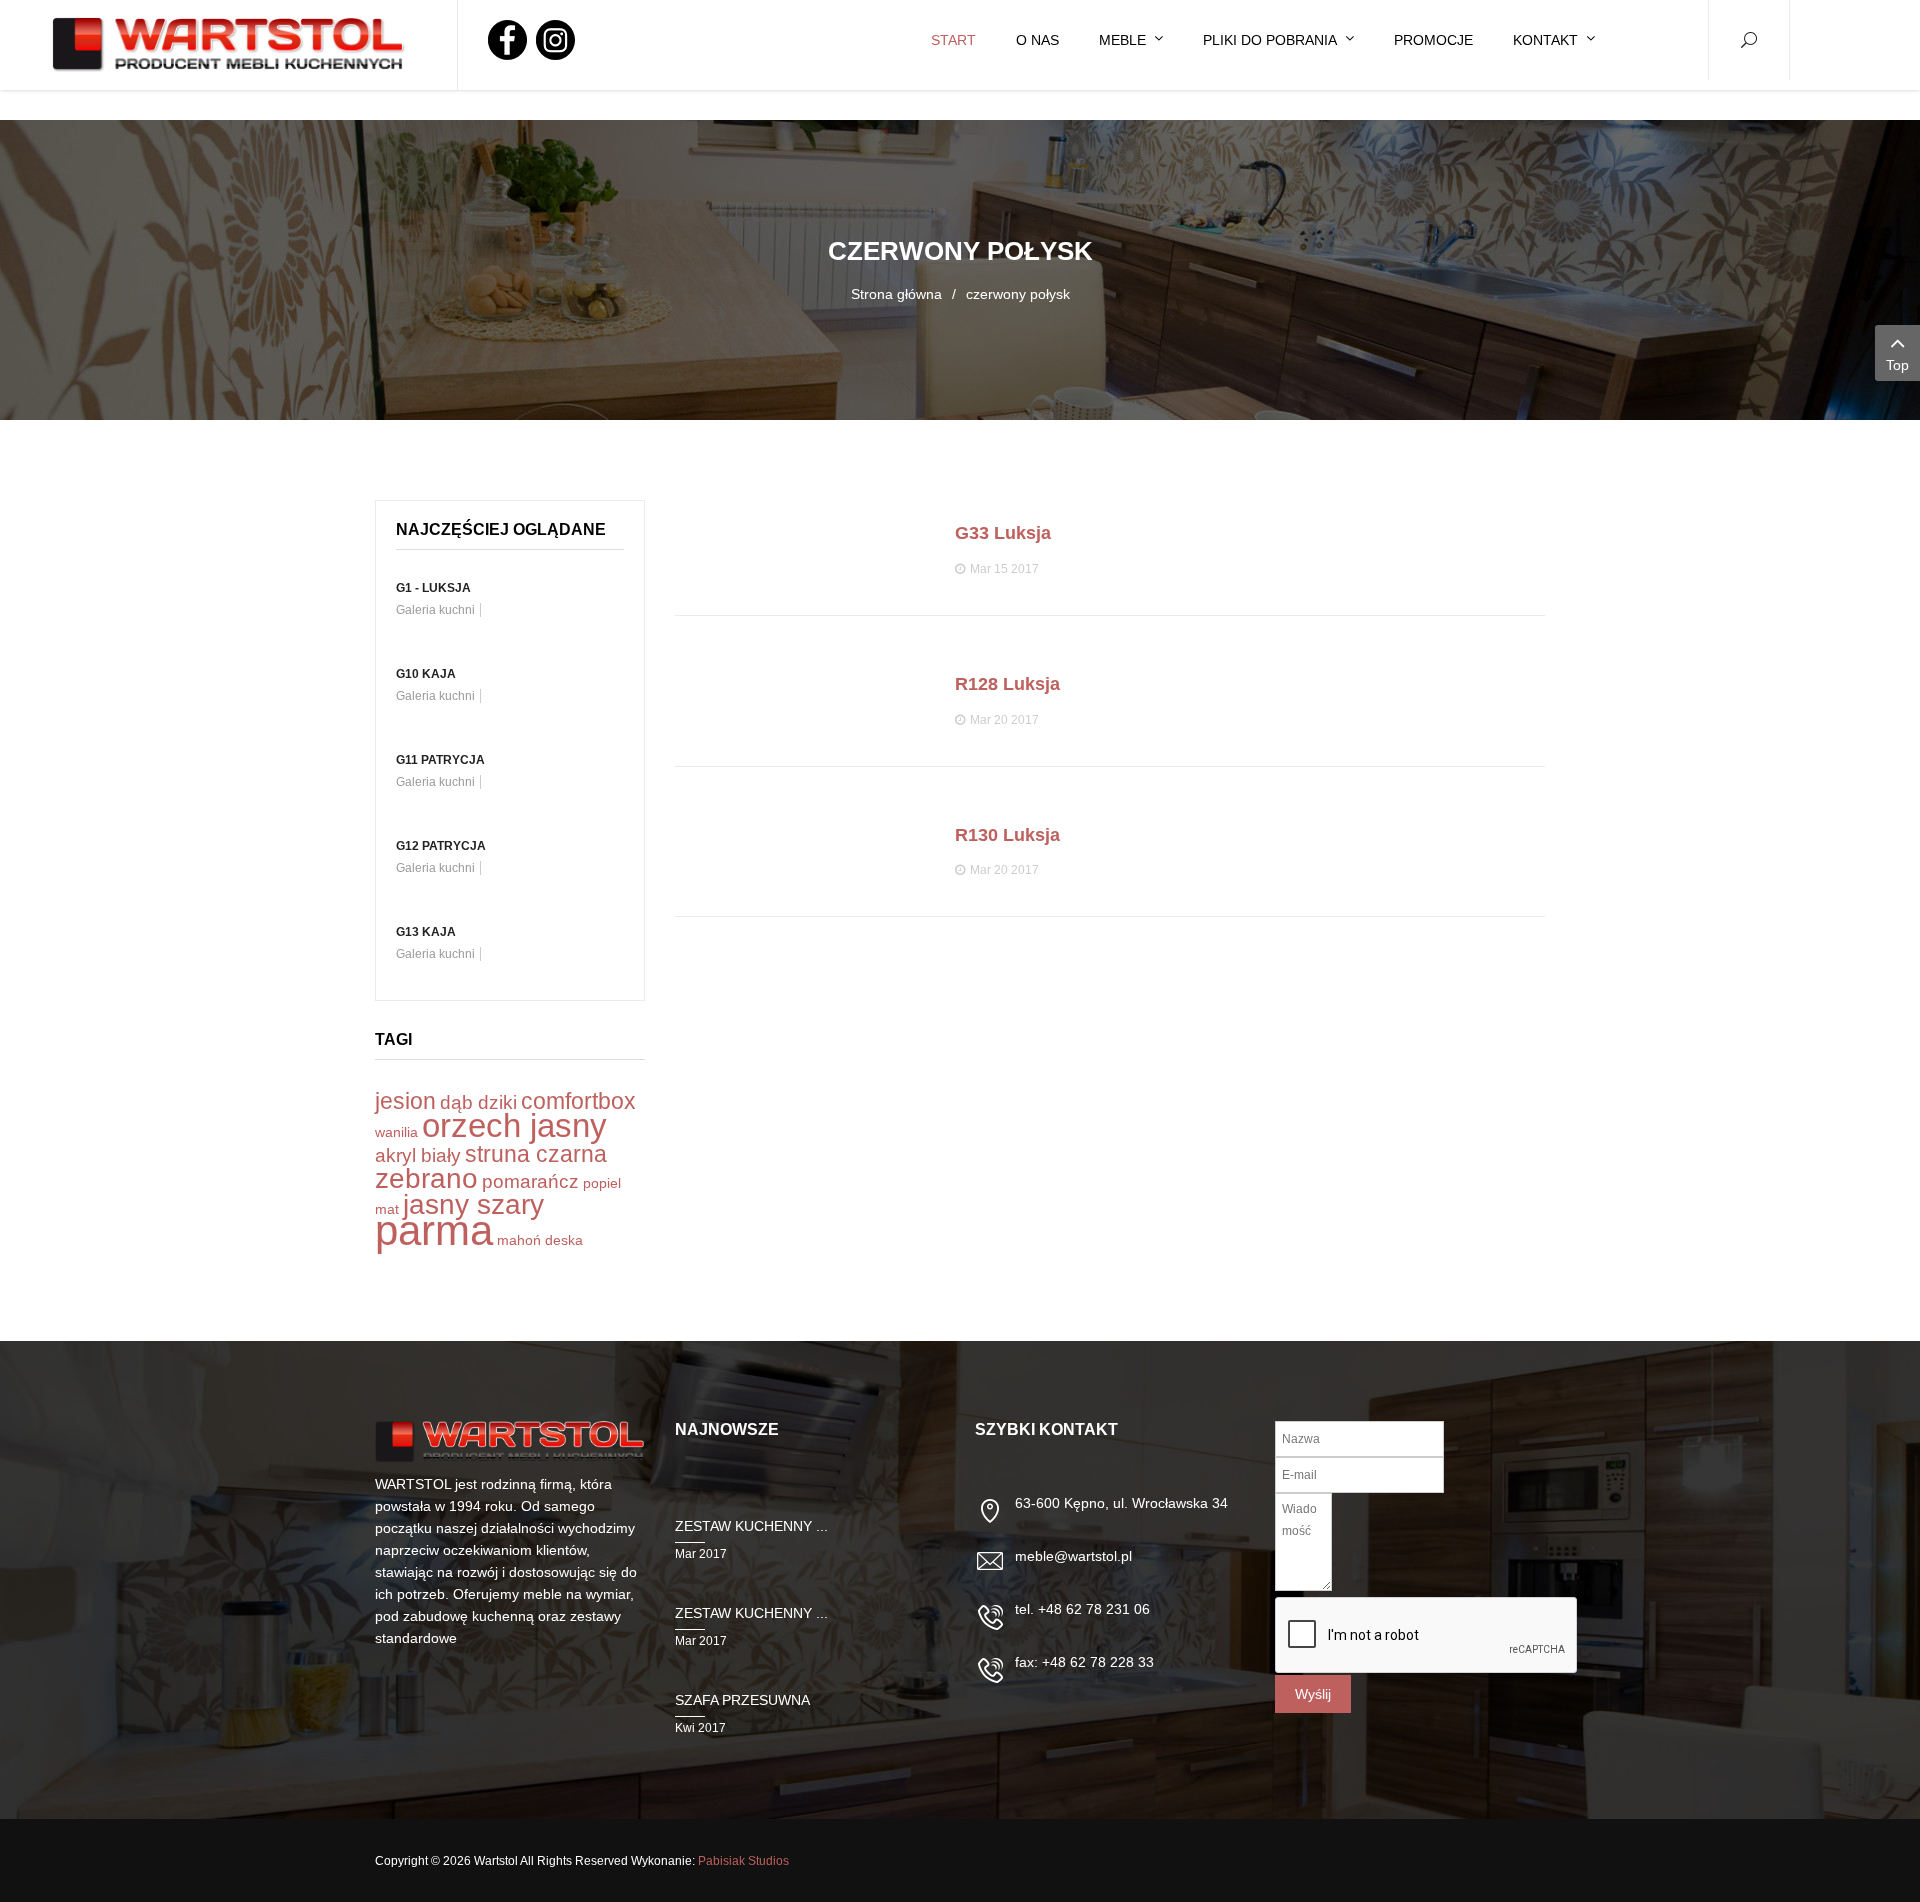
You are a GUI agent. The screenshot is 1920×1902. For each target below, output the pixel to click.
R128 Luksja (1007, 684)
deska (564, 1240)
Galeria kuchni (435, 610)
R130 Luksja (1007, 835)
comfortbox (578, 1101)
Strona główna (896, 294)
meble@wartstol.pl (1073, 1556)
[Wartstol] (229, 45)
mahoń (519, 1240)
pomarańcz (530, 1181)
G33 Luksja (1003, 533)
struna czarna (536, 1154)
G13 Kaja (426, 932)
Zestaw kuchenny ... (751, 1526)
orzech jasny (514, 1125)
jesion (405, 1101)
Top (1897, 365)
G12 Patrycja (441, 846)
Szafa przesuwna (742, 1700)
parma (434, 1230)
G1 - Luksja (433, 588)
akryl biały (418, 1155)
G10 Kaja (426, 674)
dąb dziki (478, 1102)
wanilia (396, 1132)
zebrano (426, 1178)
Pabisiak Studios (743, 1861)
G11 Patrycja (440, 760)
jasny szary (473, 1204)
